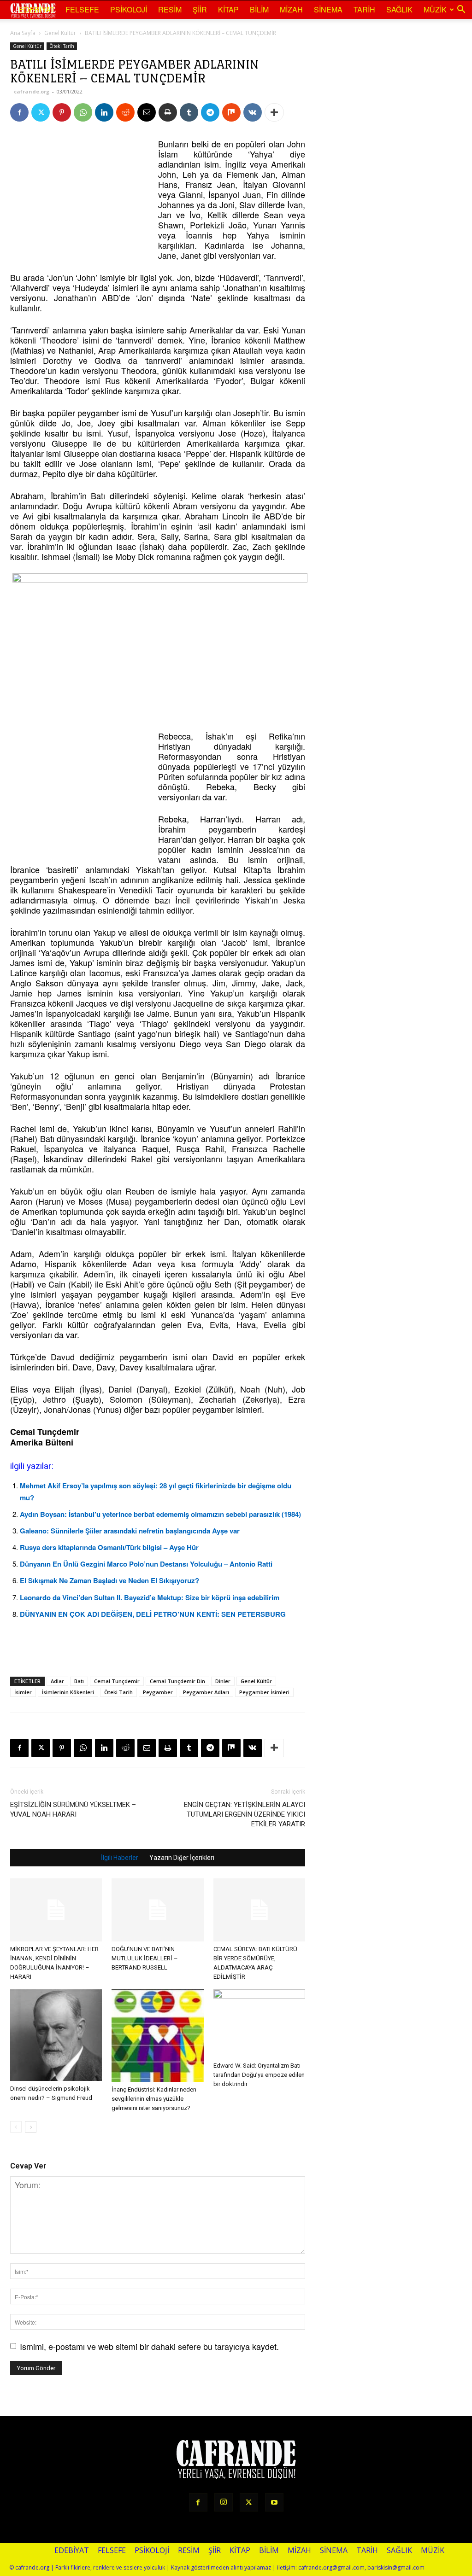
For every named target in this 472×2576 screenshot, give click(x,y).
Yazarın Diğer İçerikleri (182, 1858)
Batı (79, 1681)
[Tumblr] (189, 112)
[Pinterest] (62, 112)
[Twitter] (41, 112)
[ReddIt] (125, 112)
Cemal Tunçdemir (117, 1681)
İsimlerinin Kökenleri (68, 1692)
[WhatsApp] (83, 112)
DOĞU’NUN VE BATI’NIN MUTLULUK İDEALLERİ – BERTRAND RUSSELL (145, 1958)
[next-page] (31, 2127)
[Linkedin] (104, 112)
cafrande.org (32, 91)
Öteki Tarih (62, 46)
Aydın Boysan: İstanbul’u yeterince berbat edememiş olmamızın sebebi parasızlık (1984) (160, 1514)
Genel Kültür (60, 33)
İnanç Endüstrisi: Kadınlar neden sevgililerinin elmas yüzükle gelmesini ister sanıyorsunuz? (154, 2099)
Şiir (200, 9)
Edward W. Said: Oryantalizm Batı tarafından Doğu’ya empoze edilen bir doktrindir (259, 2075)
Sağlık (399, 9)
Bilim (259, 9)
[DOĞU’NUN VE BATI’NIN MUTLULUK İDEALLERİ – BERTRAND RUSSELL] (157, 1910)
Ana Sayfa (23, 33)
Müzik (435, 9)
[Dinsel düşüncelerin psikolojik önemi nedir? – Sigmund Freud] (56, 2035)
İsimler (23, 1692)
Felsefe (82, 9)
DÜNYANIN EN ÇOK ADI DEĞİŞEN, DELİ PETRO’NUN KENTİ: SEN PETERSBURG (153, 1614)
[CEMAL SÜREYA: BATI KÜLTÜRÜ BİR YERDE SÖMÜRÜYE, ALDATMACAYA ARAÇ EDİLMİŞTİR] (259, 1910)
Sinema (328, 9)
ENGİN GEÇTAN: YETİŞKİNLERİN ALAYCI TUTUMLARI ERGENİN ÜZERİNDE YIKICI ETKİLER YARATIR (245, 1814)
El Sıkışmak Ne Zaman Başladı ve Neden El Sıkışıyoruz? (109, 1580)
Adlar (57, 1681)
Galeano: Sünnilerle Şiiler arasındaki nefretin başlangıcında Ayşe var (130, 1531)
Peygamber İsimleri (264, 1692)
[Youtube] (274, 2502)
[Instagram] (224, 2502)
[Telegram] (210, 112)
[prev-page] (16, 2127)
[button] (461, 10)
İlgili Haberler (120, 1858)
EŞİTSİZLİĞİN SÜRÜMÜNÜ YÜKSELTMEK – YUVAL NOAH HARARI (73, 1810)
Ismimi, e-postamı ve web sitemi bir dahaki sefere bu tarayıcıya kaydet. (149, 2346)
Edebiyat (37, 9)
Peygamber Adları (206, 1692)
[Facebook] (19, 112)
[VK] (253, 112)
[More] (274, 112)
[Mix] (231, 112)
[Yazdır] (168, 112)
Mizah (291, 9)
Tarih (364, 9)
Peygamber (158, 1692)
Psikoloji (129, 9)
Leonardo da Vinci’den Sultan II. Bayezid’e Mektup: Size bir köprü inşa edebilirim (150, 1597)
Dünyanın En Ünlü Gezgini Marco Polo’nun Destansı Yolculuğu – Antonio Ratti (146, 1564)
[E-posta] (147, 112)
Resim (170, 9)
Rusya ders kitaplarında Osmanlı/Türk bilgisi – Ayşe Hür (109, 1547)
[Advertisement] (79, 196)
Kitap (228, 9)
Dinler (223, 1681)
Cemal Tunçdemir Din (177, 1681)
